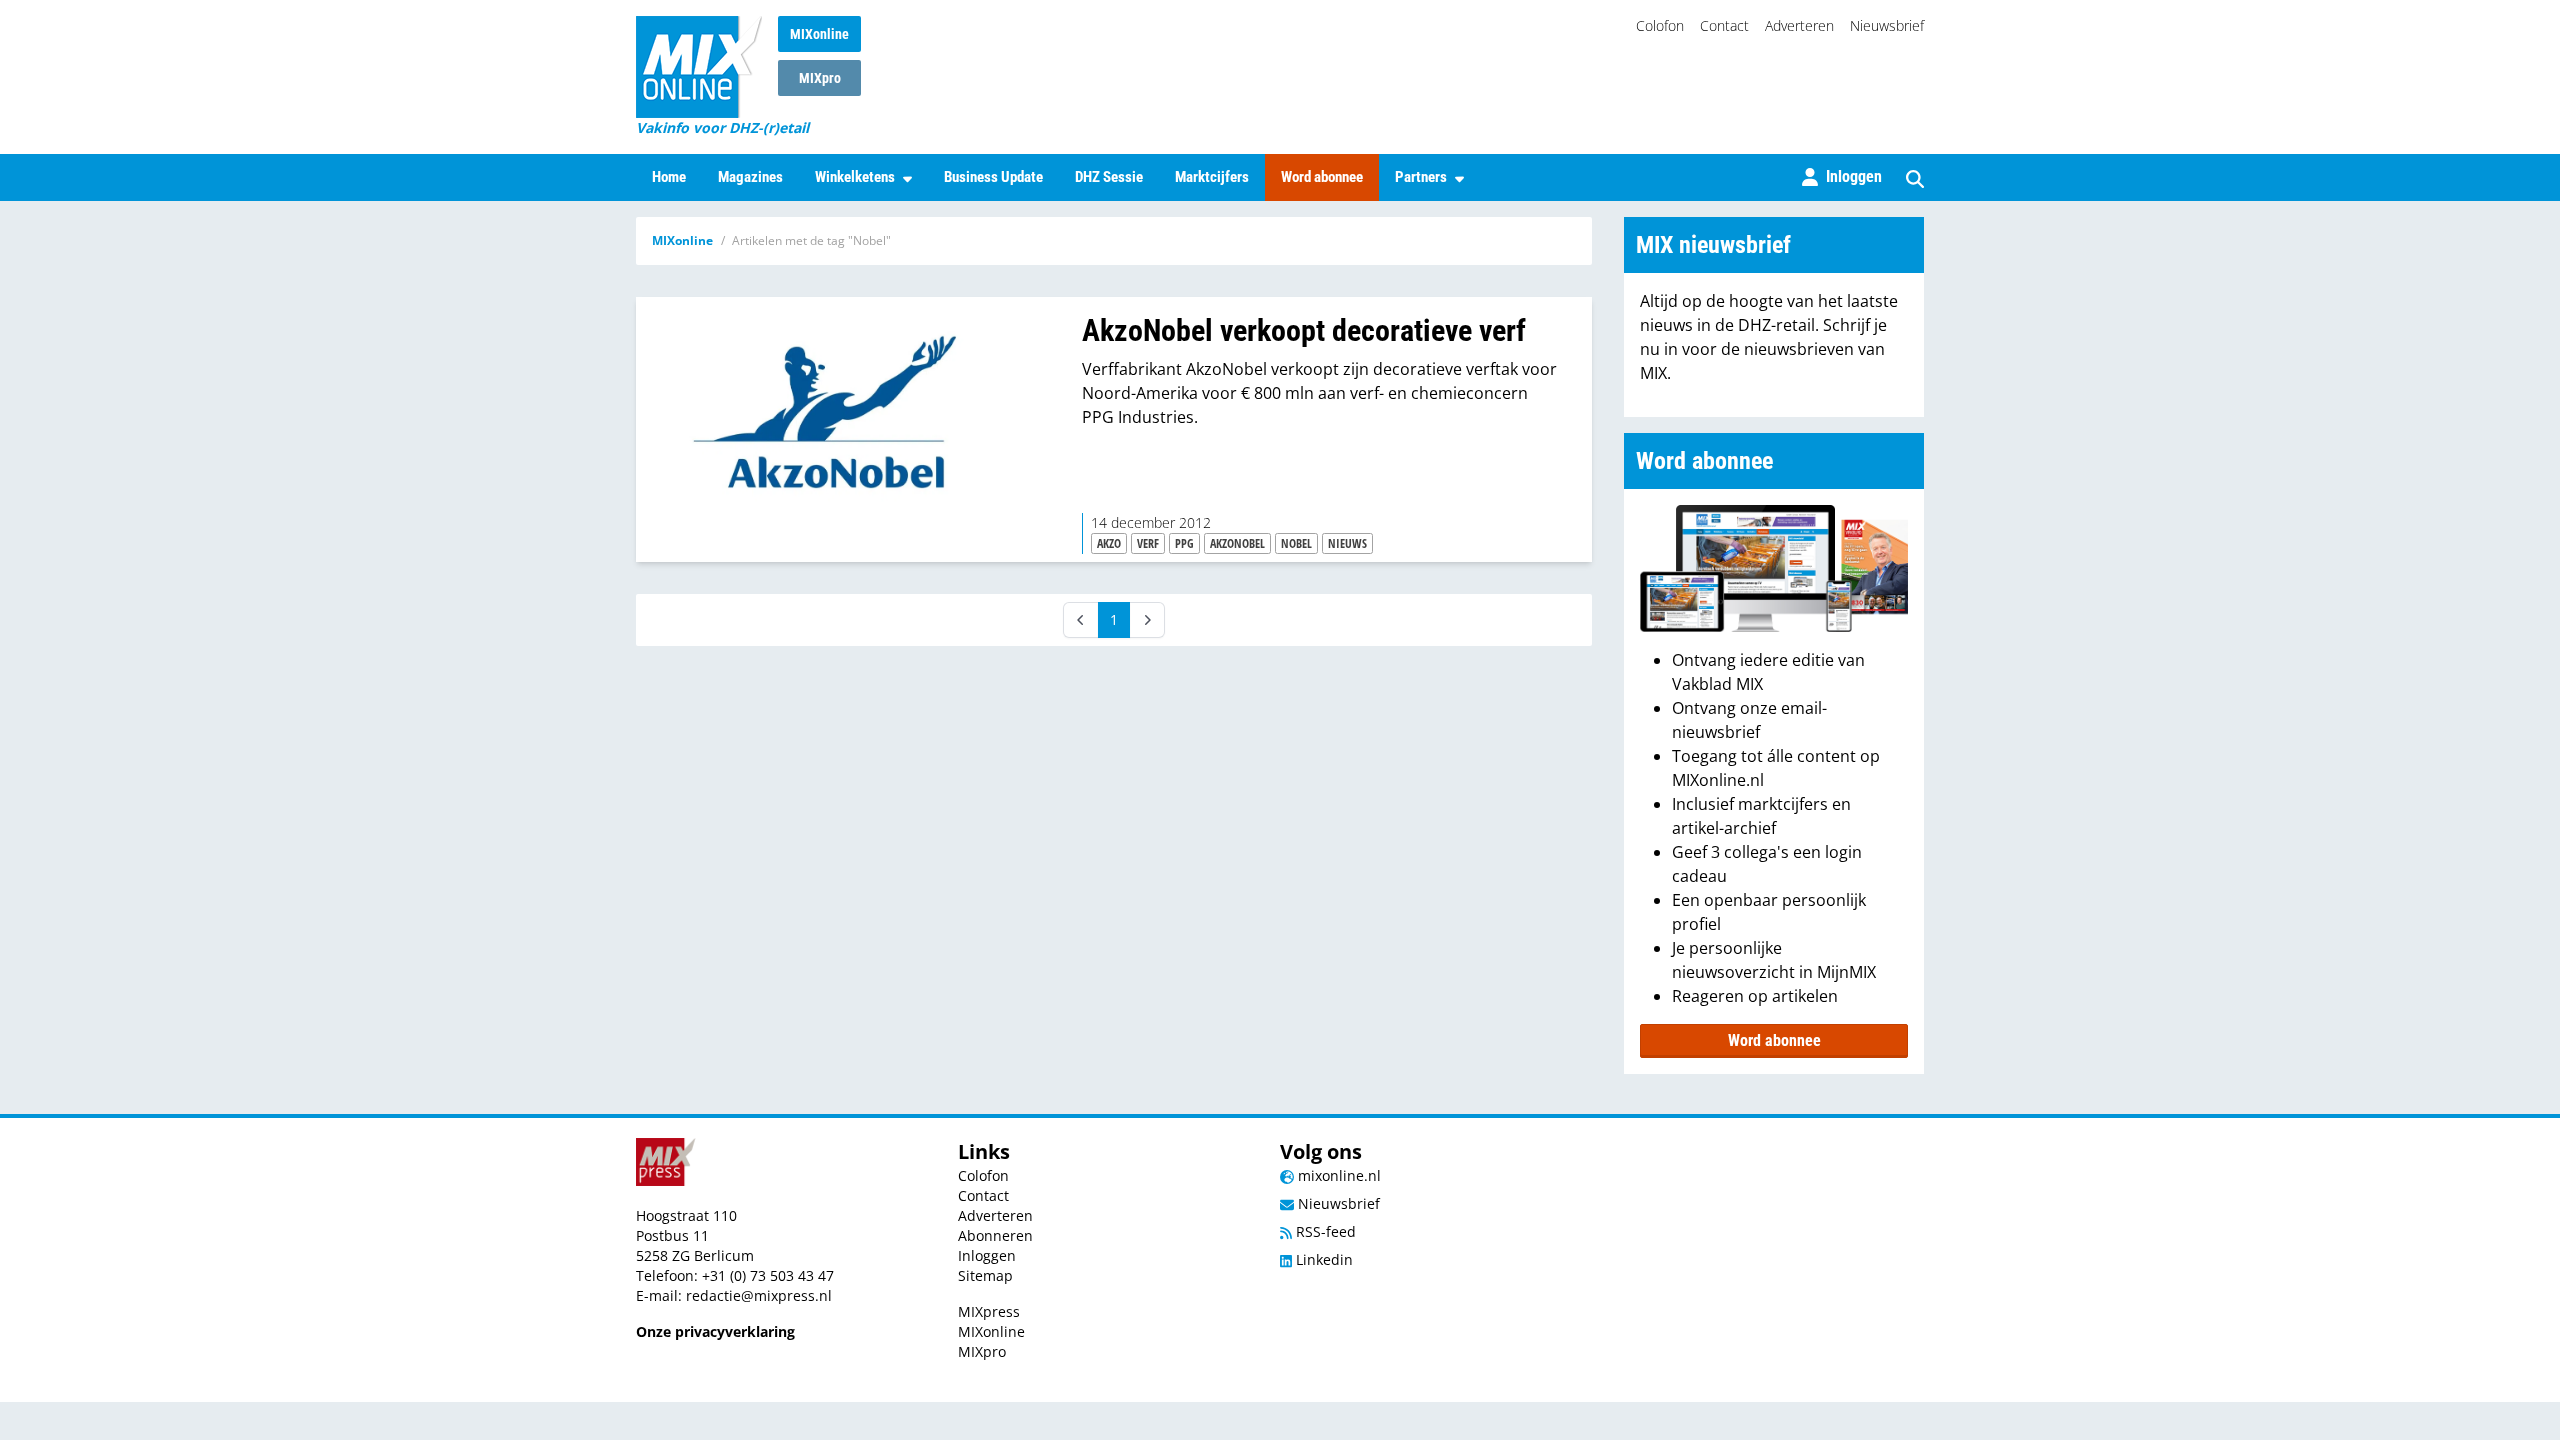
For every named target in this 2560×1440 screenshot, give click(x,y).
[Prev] (1081, 620)
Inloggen (987, 1255)
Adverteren (1799, 25)
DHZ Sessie (1109, 177)
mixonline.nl (1337, 1175)
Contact (1724, 25)
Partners (1421, 177)
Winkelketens (855, 177)
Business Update (993, 177)
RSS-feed (1324, 1231)
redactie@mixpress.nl (759, 1295)
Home (669, 177)
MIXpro (820, 78)
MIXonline (819, 34)
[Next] (1147, 620)
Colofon (1660, 25)
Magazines (750, 177)
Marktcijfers (1212, 177)
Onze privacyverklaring (715, 1331)
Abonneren (995, 1235)
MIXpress (989, 1311)
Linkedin (1322, 1259)
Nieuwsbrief (1887, 25)
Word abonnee (1322, 177)
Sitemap (985, 1275)
